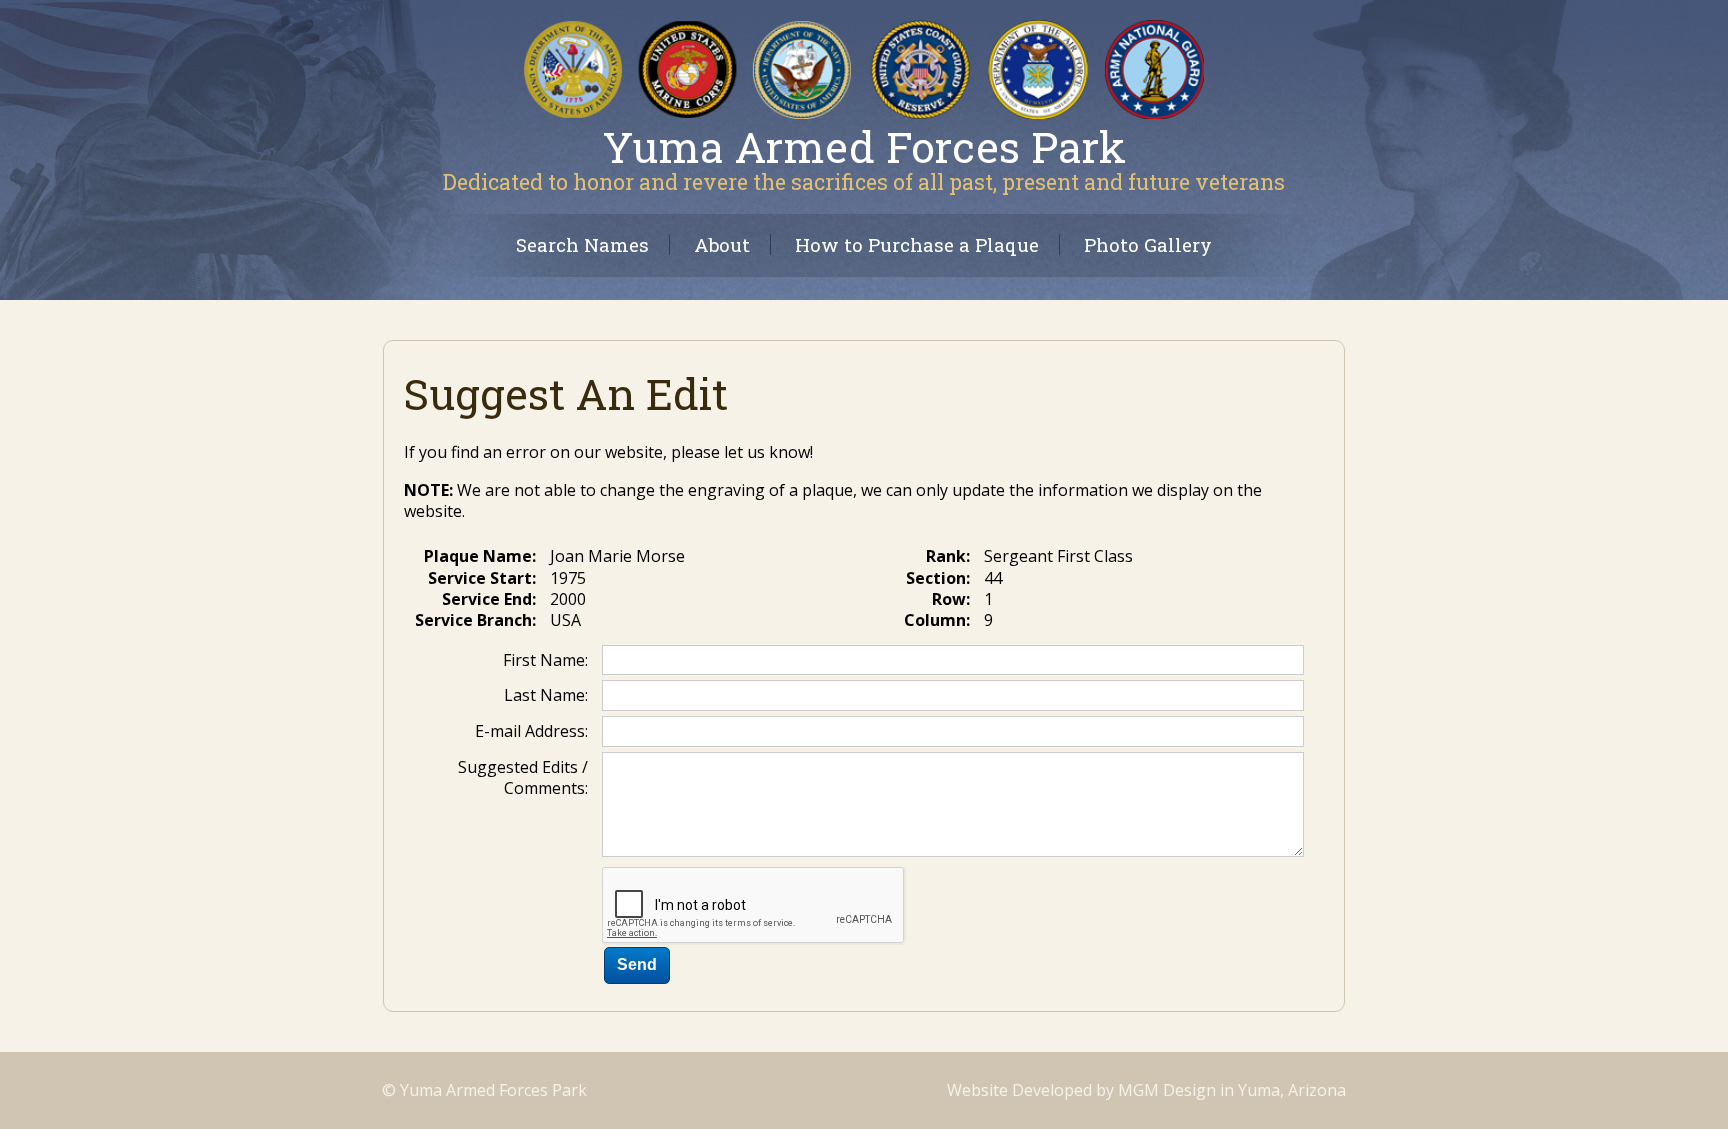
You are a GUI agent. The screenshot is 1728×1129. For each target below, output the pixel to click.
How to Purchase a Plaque (917, 244)
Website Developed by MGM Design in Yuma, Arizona (1146, 1090)
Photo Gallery (1148, 244)
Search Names (582, 244)
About (722, 244)
